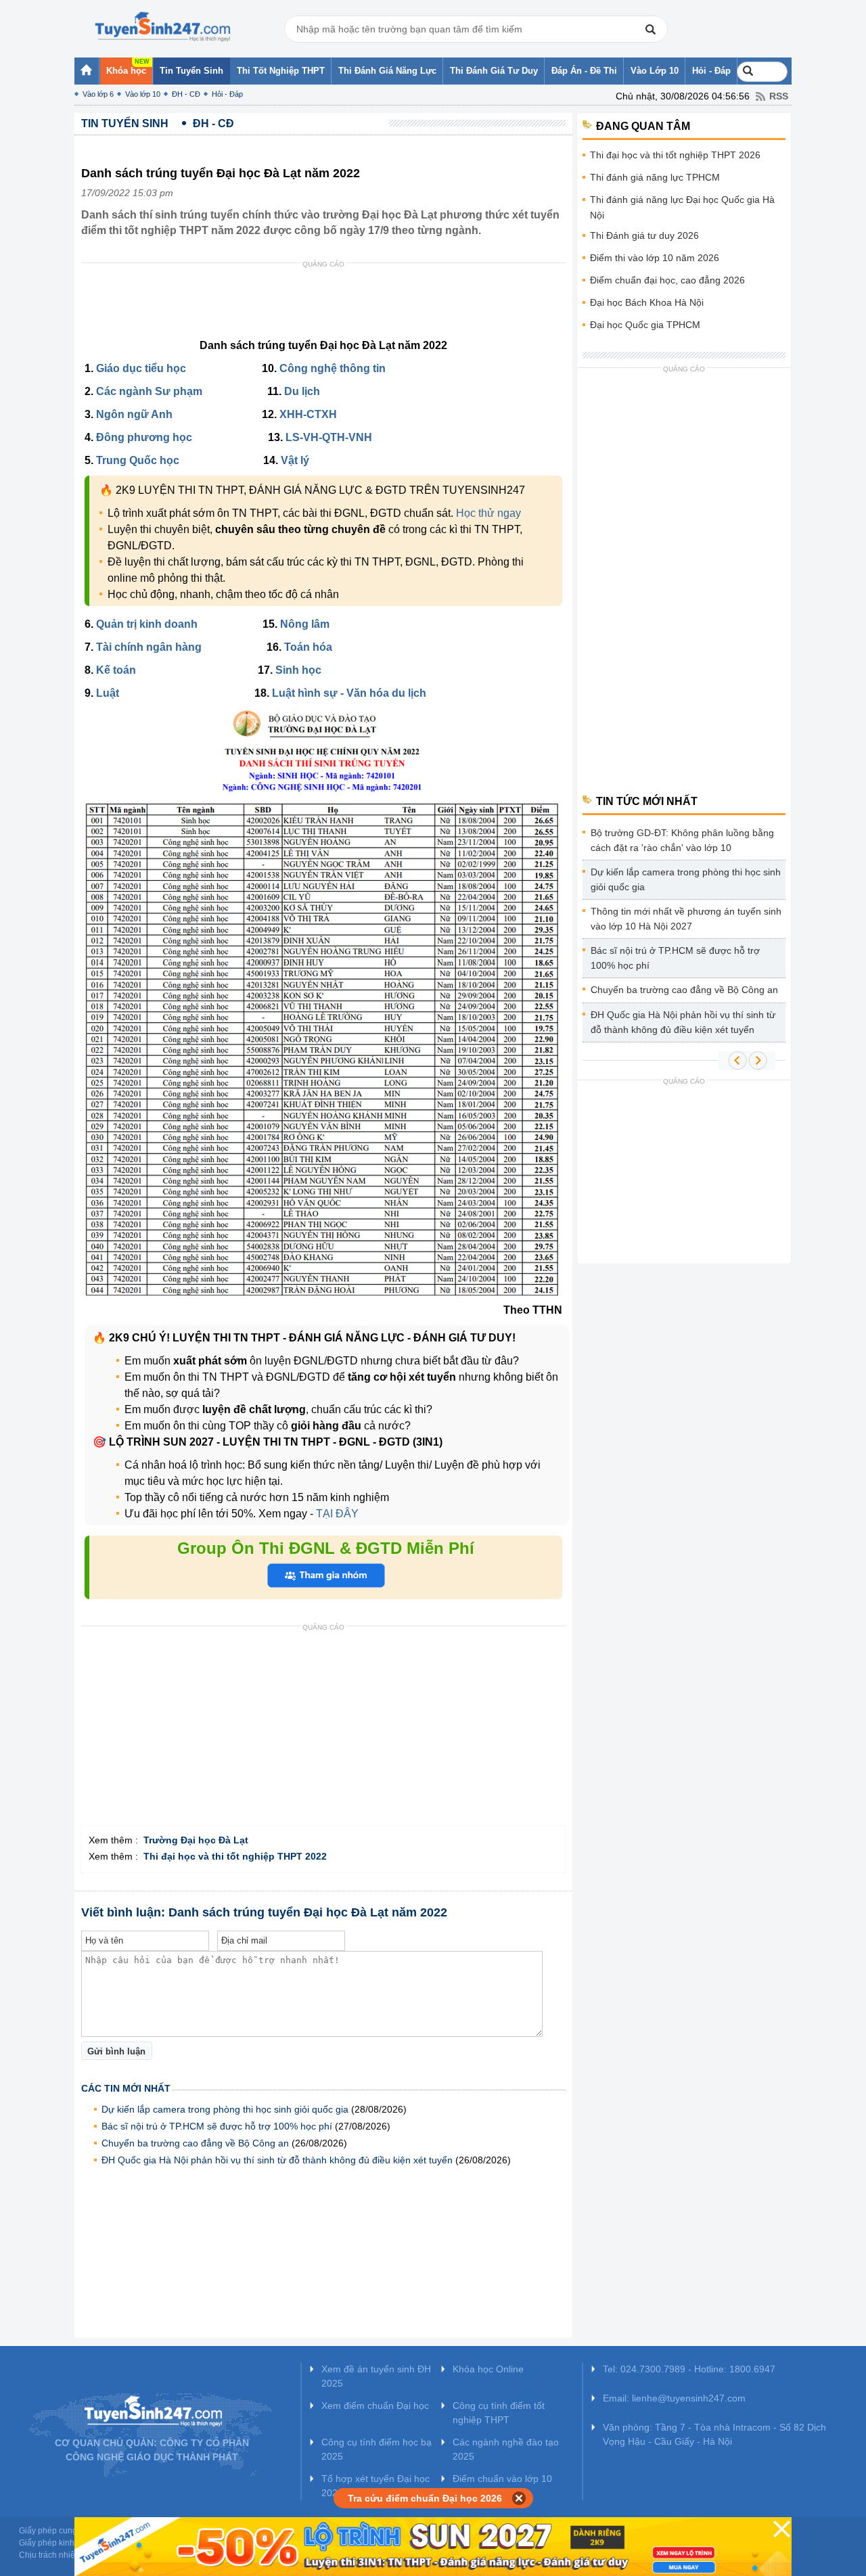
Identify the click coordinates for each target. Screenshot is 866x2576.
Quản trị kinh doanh (147, 624)
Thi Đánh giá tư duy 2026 (644, 235)
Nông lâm (305, 624)
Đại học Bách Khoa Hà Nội (647, 302)
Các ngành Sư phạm (149, 391)
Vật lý (295, 460)
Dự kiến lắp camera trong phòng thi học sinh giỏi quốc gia (225, 2109)
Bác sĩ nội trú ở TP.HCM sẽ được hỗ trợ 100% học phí (217, 2126)
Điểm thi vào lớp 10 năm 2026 (655, 258)
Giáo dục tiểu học (141, 368)
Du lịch (302, 391)
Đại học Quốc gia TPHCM (645, 325)
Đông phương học (144, 437)
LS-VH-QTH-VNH (329, 437)
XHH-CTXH (308, 414)
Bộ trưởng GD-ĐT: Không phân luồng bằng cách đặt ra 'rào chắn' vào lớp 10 (682, 840)
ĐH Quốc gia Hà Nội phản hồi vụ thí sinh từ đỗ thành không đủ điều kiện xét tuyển (277, 2160)
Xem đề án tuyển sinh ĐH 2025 (376, 2376)
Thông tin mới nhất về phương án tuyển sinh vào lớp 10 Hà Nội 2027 (686, 919)
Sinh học (298, 670)
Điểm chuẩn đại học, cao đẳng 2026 (667, 280)
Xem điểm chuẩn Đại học (375, 2406)
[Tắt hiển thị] (519, 2498)
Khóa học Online (488, 2369)
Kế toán (116, 670)
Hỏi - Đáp (227, 94)
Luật (108, 693)
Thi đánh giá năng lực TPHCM (655, 177)
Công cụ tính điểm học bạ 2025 (377, 2449)
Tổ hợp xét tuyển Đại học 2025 (375, 2486)
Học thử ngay (488, 513)
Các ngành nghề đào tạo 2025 (506, 2449)
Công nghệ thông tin (333, 368)
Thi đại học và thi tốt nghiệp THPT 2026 (675, 155)
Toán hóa (308, 647)
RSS (779, 96)
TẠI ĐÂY (336, 1514)
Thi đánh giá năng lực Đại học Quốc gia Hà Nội (682, 207)
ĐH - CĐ (186, 94)
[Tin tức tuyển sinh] (162, 27)
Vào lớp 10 (143, 94)
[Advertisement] (327, 304)
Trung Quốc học (138, 460)
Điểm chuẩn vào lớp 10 (502, 2479)
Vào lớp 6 (98, 94)
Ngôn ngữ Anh (134, 414)
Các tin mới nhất (126, 2088)
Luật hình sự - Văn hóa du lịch (349, 693)
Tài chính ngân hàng (149, 647)
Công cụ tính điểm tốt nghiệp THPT (499, 2413)
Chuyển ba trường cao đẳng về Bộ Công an (195, 2143)
